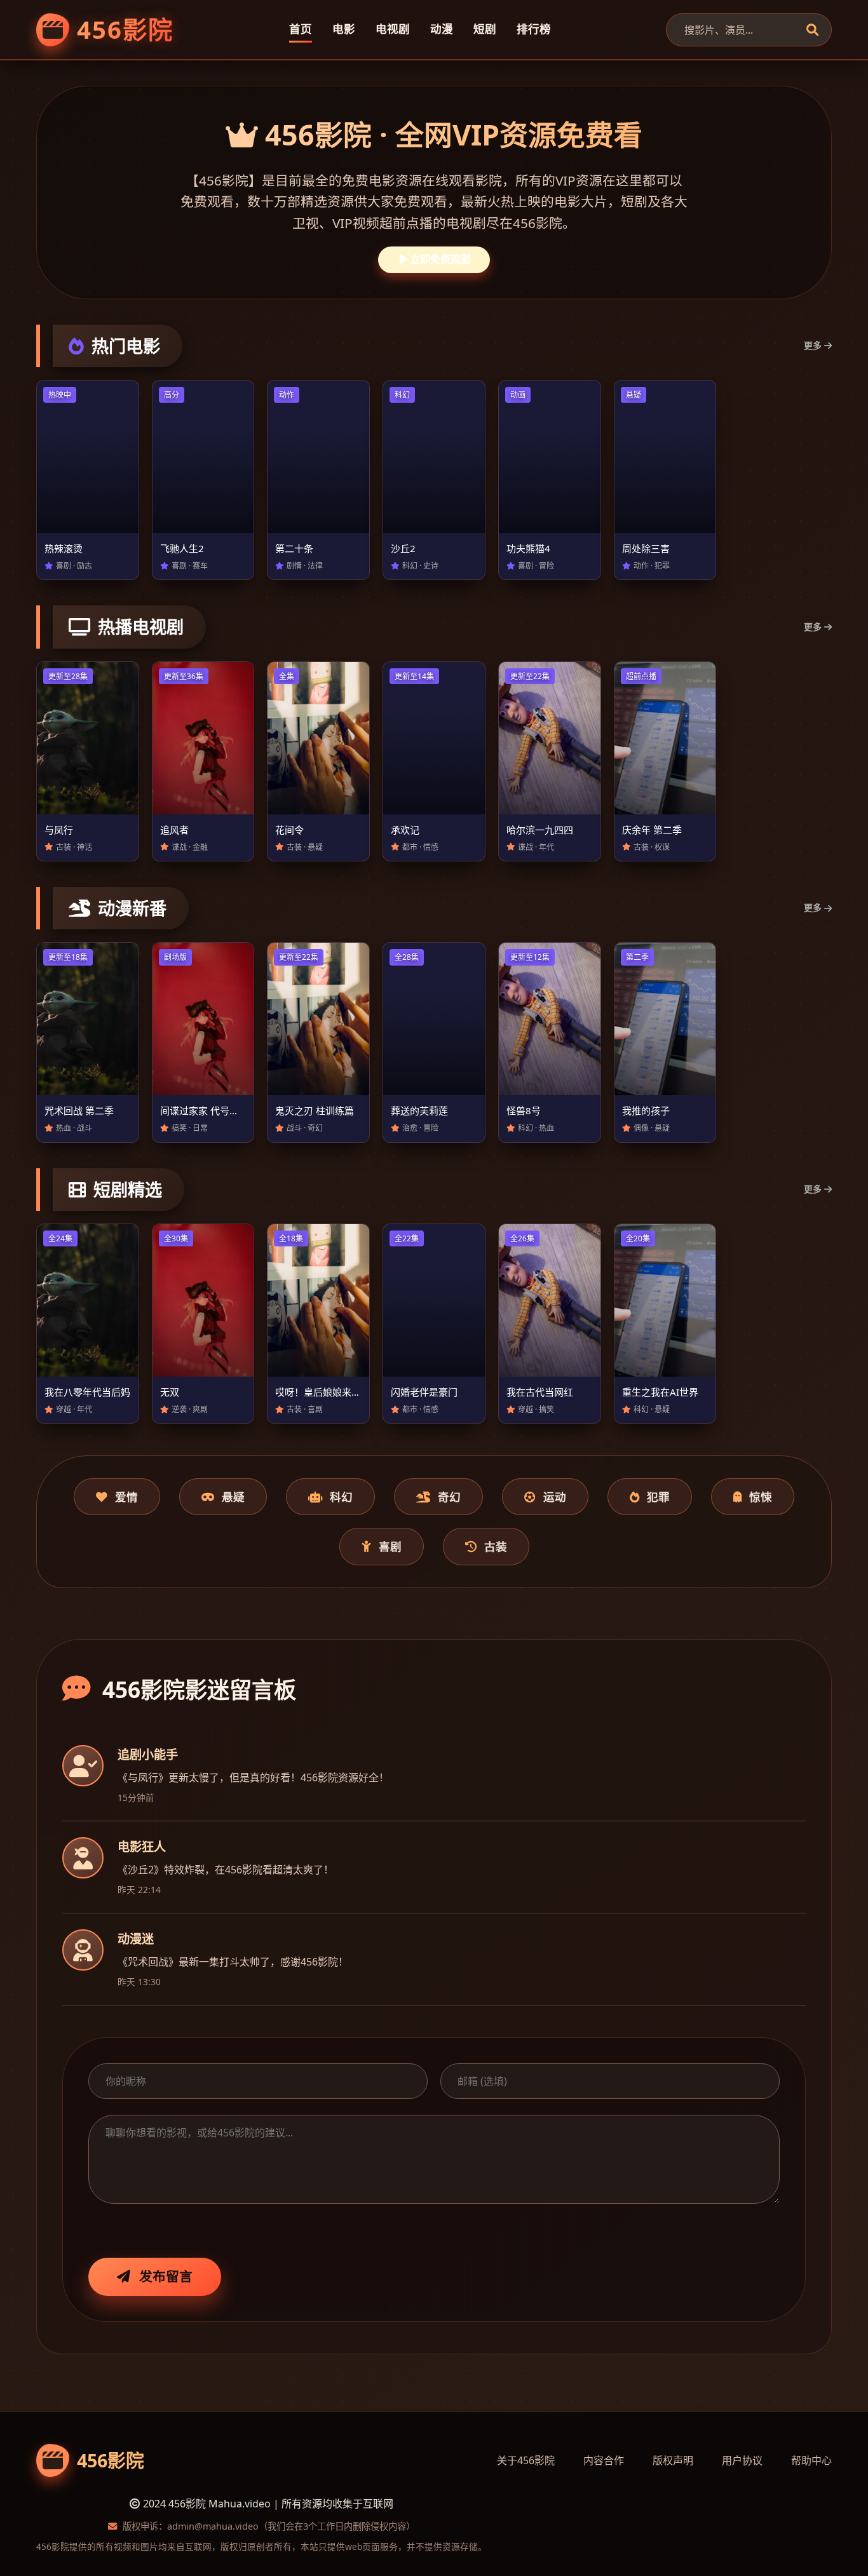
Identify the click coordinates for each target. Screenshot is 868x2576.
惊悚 (761, 1497)
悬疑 (233, 1497)
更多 (813, 345)
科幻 (341, 1497)
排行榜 (534, 29)
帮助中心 (811, 2460)
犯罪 (658, 1497)
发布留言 (166, 2276)
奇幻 (449, 1497)
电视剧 (393, 29)
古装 (496, 1546)
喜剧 (390, 1546)
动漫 (442, 29)
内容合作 (604, 2460)
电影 (344, 29)
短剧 (485, 29)
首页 (301, 29)
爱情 (126, 1497)
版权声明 (673, 2460)
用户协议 (742, 2460)
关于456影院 (526, 2460)
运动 (555, 1497)
